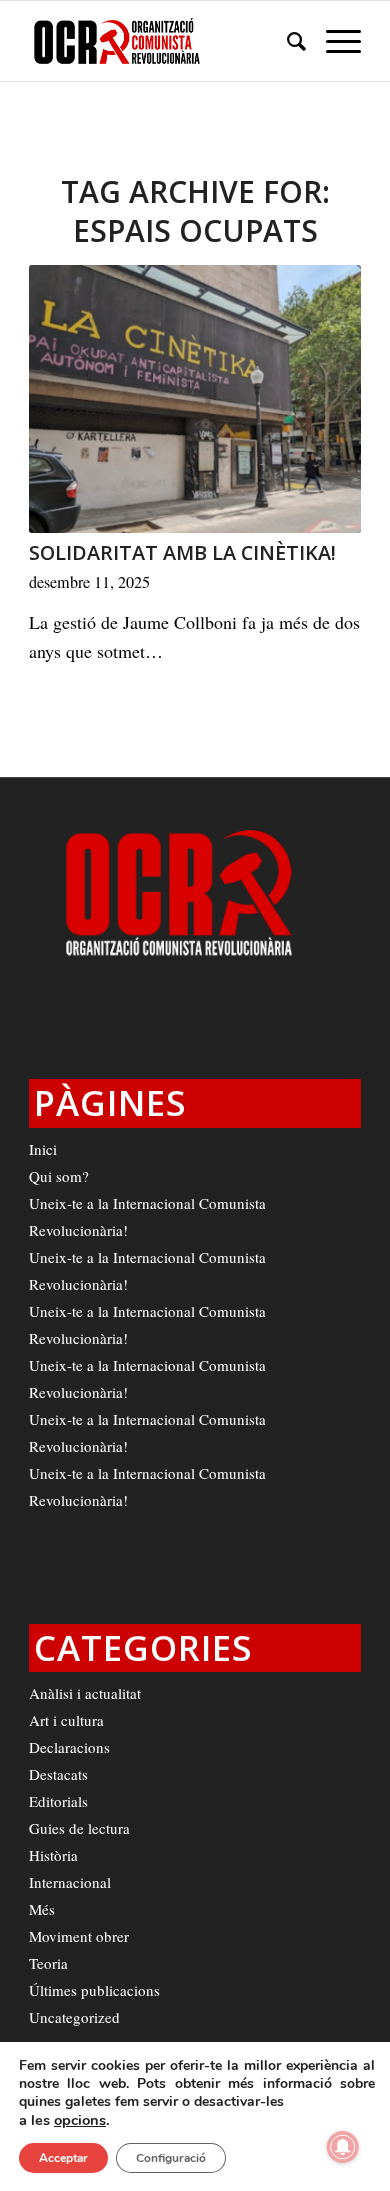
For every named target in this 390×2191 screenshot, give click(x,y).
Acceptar (63, 2158)
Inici (43, 1149)
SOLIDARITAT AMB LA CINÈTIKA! (182, 552)
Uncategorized (74, 2017)
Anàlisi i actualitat (85, 1693)
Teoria (48, 1963)
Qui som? (59, 1176)
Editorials (58, 1801)
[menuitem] (286, 41)
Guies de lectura (79, 1828)
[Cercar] (286, 41)
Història (53, 1855)
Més (42, 1909)
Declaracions (69, 1747)
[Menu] (333, 41)
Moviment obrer (79, 1936)
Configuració (171, 2158)
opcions (80, 2120)
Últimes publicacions (94, 1990)
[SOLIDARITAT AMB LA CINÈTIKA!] (195, 399)
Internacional (70, 1882)
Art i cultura (66, 1720)
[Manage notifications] (343, 2147)
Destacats (58, 1774)
